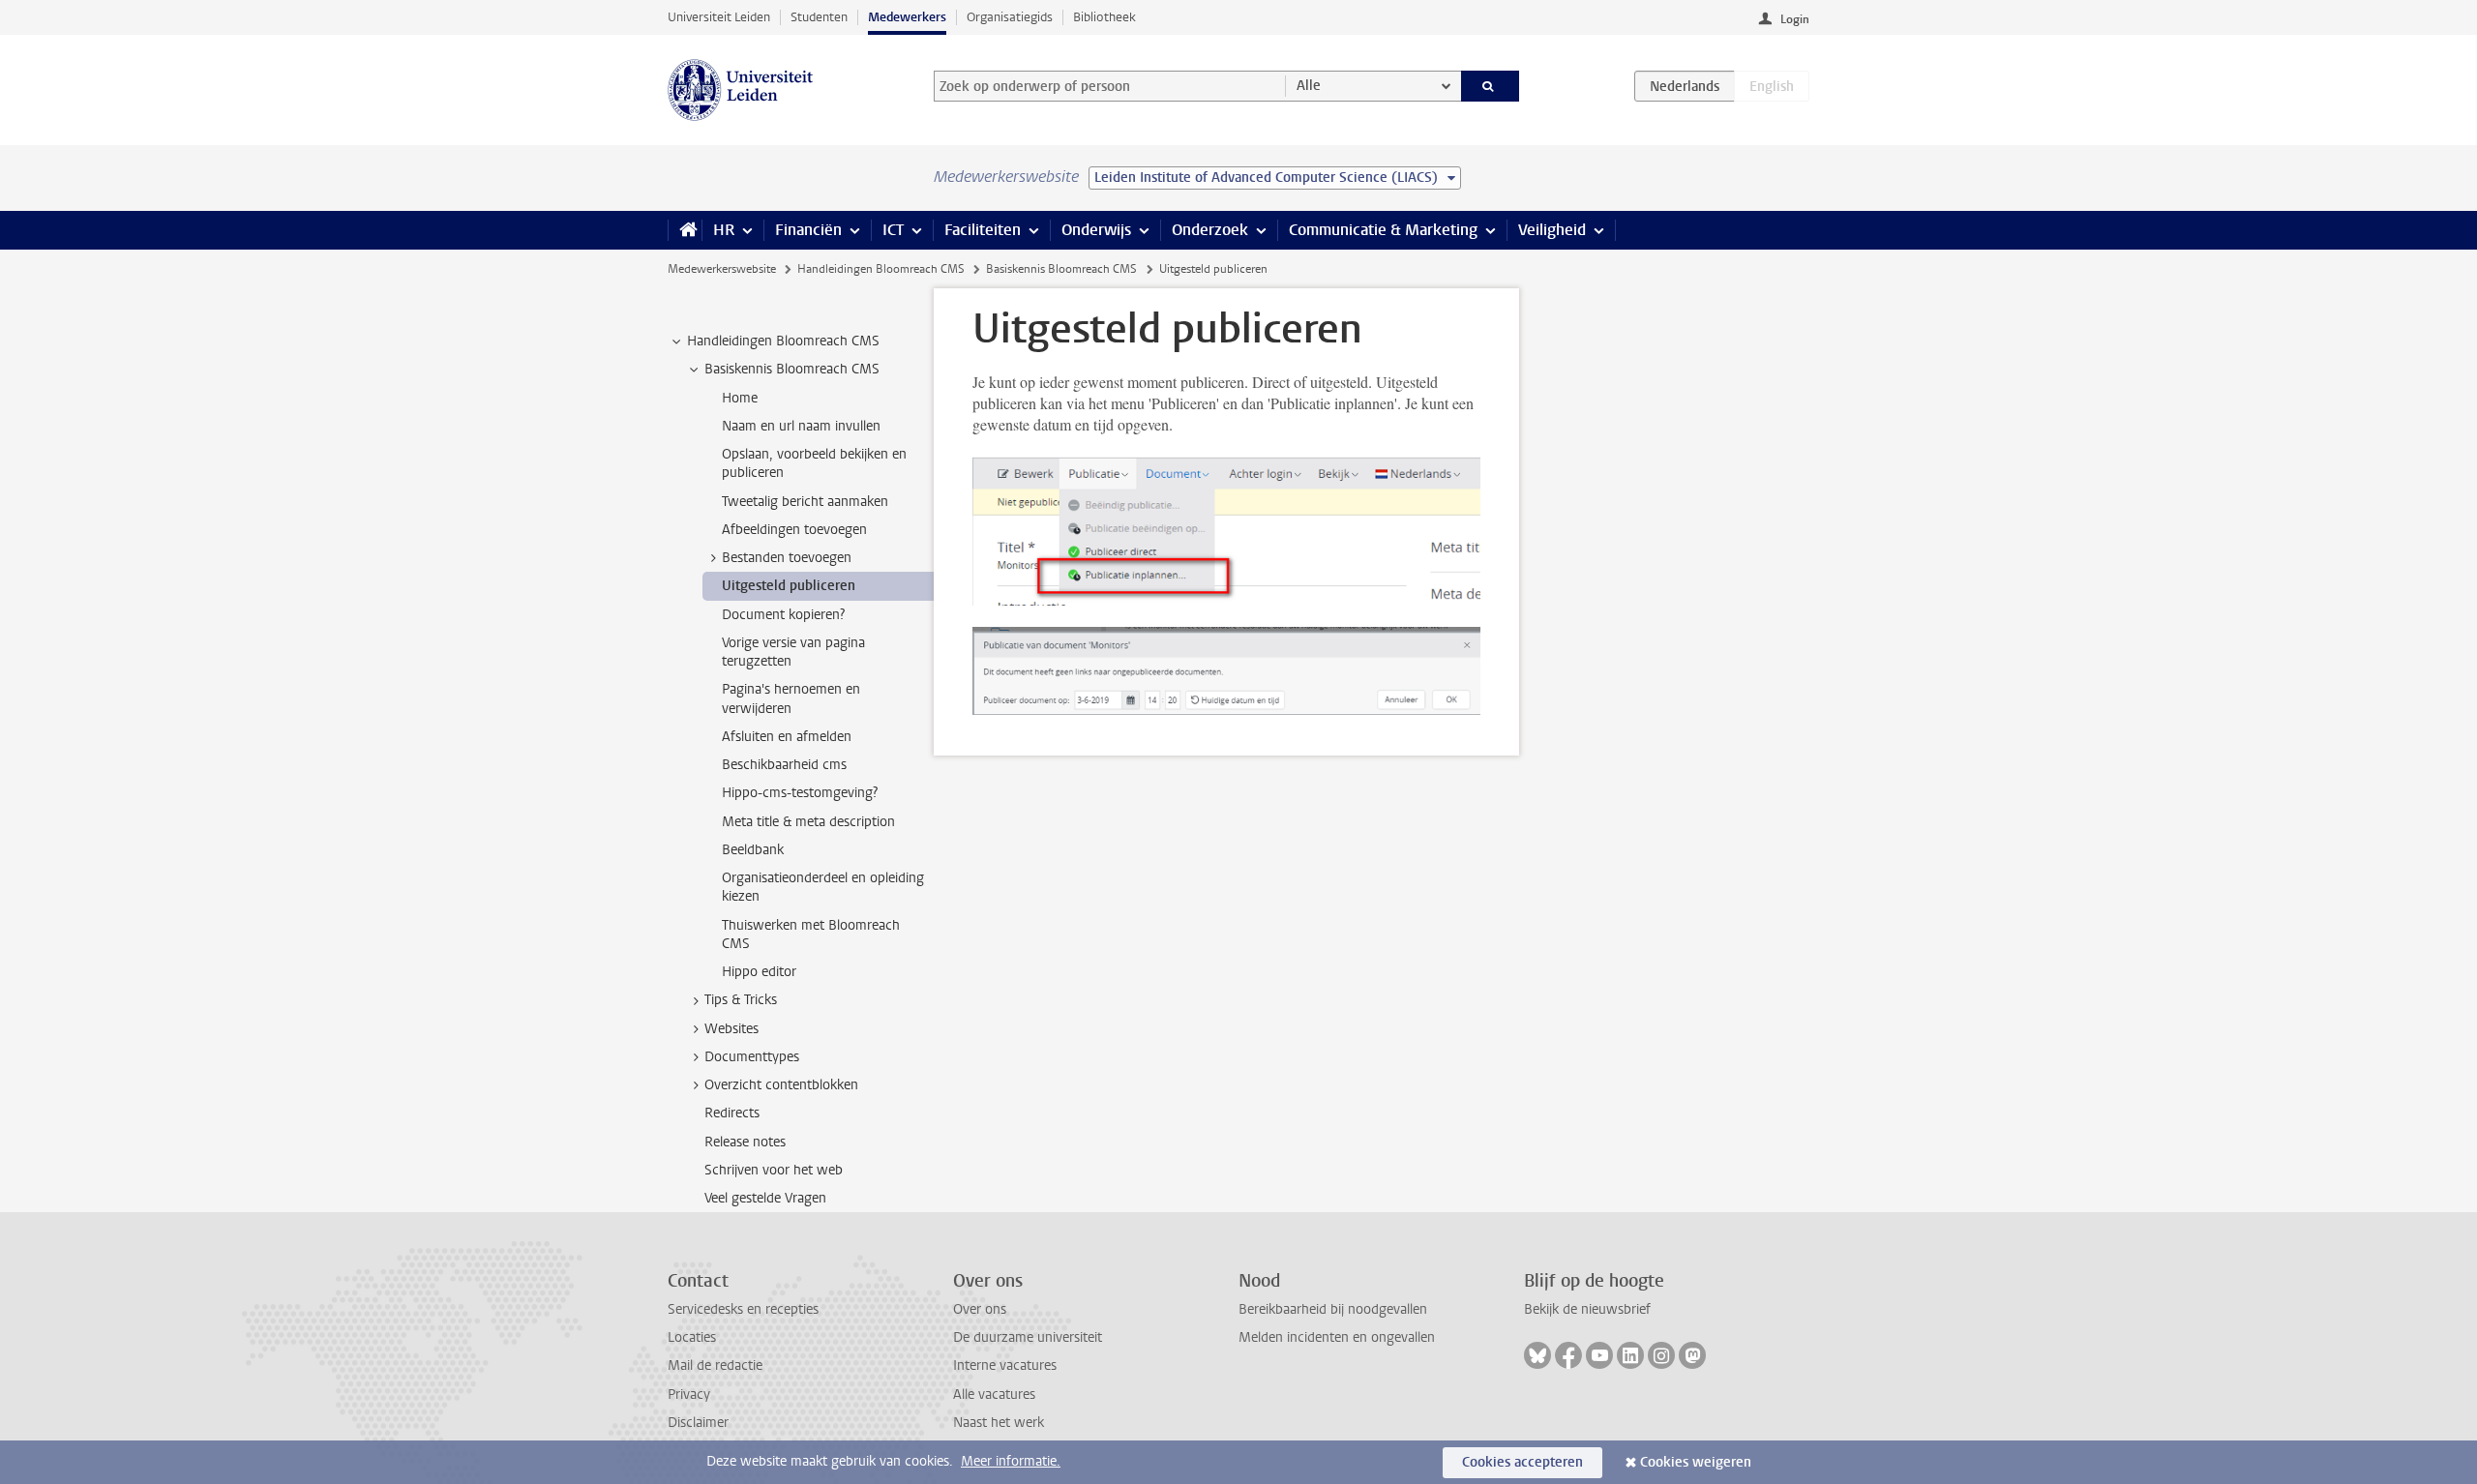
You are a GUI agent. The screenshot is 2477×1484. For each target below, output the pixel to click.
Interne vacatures (1005, 1365)
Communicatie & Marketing (1383, 230)
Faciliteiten (983, 230)
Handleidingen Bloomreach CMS (881, 269)
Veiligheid (1552, 230)
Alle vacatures (994, 1395)
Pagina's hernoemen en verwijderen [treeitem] (791, 698)
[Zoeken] (1491, 86)
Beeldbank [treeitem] (753, 850)
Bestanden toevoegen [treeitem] (787, 558)
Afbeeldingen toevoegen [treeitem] (794, 530)
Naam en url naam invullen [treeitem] (801, 426)
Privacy (689, 1395)
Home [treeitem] (740, 398)
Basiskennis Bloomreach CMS (1061, 269)
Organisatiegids (1010, 17)
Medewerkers (907, 17)
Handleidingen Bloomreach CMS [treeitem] (783, 341)
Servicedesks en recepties (743, 1309)
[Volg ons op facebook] (1568, 1355)
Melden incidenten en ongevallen (1337, 1337)
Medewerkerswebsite (722, 269)
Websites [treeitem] (731, 1029)
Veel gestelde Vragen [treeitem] (765, 1198)
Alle (1309, 86)
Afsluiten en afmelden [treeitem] (787, 737)
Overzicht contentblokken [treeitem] (781, 1085)
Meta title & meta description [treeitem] (808, 822)
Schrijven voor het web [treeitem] (774, 1170)
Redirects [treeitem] (732, 1113)
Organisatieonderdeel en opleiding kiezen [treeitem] (823, 887)
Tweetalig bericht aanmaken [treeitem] (805, 502)
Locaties (692, 1337)
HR (724, 230)
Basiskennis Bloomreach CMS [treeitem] (792, 369)
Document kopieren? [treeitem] (783, 615)
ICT (893, 230)
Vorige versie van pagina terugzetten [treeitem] (793, 652)
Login (1795, 19)
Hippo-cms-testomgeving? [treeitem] (800, 793)
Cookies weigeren (1696, 1462)
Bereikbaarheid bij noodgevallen (1333, 1309)
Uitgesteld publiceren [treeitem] (789, 586)
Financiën (808, 230)
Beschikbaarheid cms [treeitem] (784, 765)
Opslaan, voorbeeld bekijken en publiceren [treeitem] (814, 463)
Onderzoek (1210, 230)
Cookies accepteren (1522, 1462)
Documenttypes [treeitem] (752, 1057)
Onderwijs (1096, 230)
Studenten (819, 17)
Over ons (980, 1309)
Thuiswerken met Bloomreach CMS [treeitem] (811, 935)
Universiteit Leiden (719, 17)
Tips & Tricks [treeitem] (741, 1000)
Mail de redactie (715, 1365)
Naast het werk (999, 1423)
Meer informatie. (1011, 1461)
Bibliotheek (1104, 17)
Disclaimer (698, 1423)
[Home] (685, 230)
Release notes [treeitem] (745, 1142)
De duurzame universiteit (1028, 1337)
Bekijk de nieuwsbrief (1587, 1309)
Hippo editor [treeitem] (759, 972)
